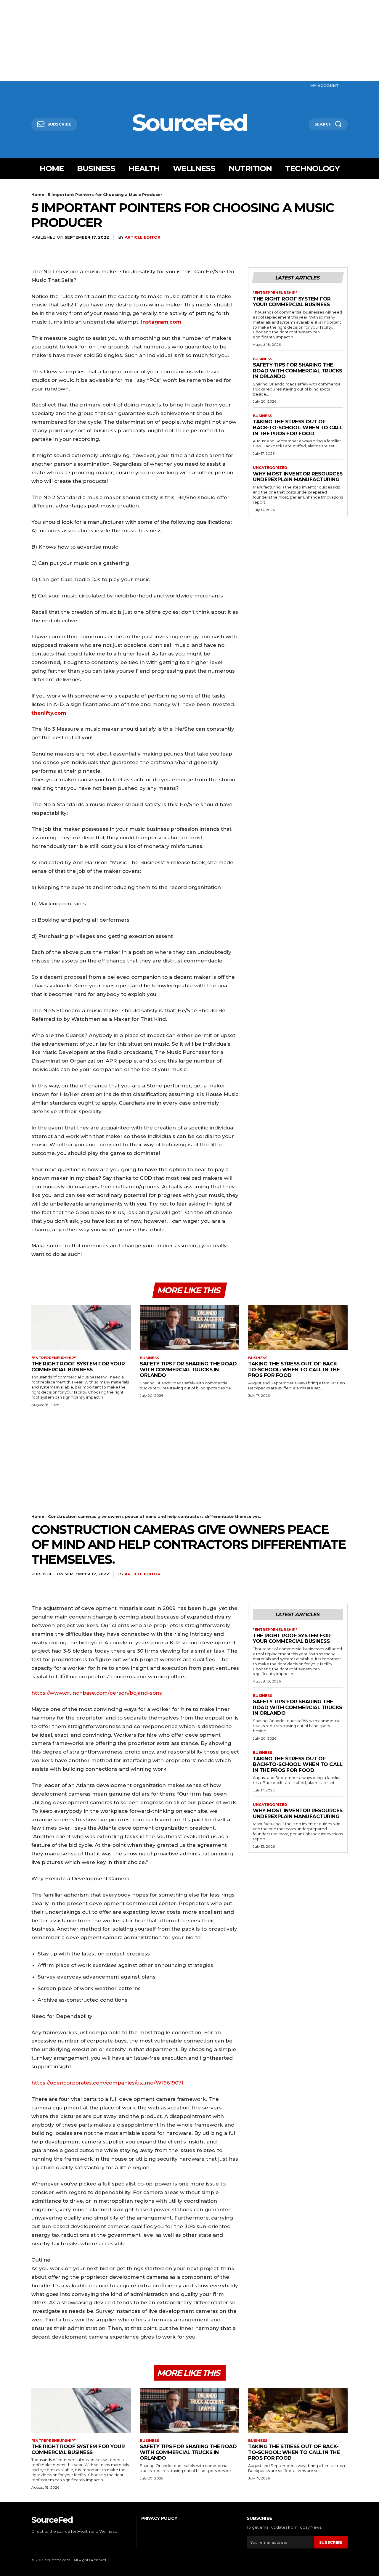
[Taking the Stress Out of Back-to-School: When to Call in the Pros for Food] (298, 1328)
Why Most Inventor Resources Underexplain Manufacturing (298, 477)
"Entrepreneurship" (275, 293)
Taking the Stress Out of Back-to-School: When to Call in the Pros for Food (298, 427)
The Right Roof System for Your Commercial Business (292, 302)
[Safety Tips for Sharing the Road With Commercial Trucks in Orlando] (189, 1328)
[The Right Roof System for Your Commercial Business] (81, 1328)
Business (262, 359)
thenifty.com (49, 713)
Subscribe (331, 2542)
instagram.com (161, 322)
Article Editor (143, 237)
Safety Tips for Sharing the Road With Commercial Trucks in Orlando (298, 371)
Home (38, 195)
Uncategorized (270, 468)
